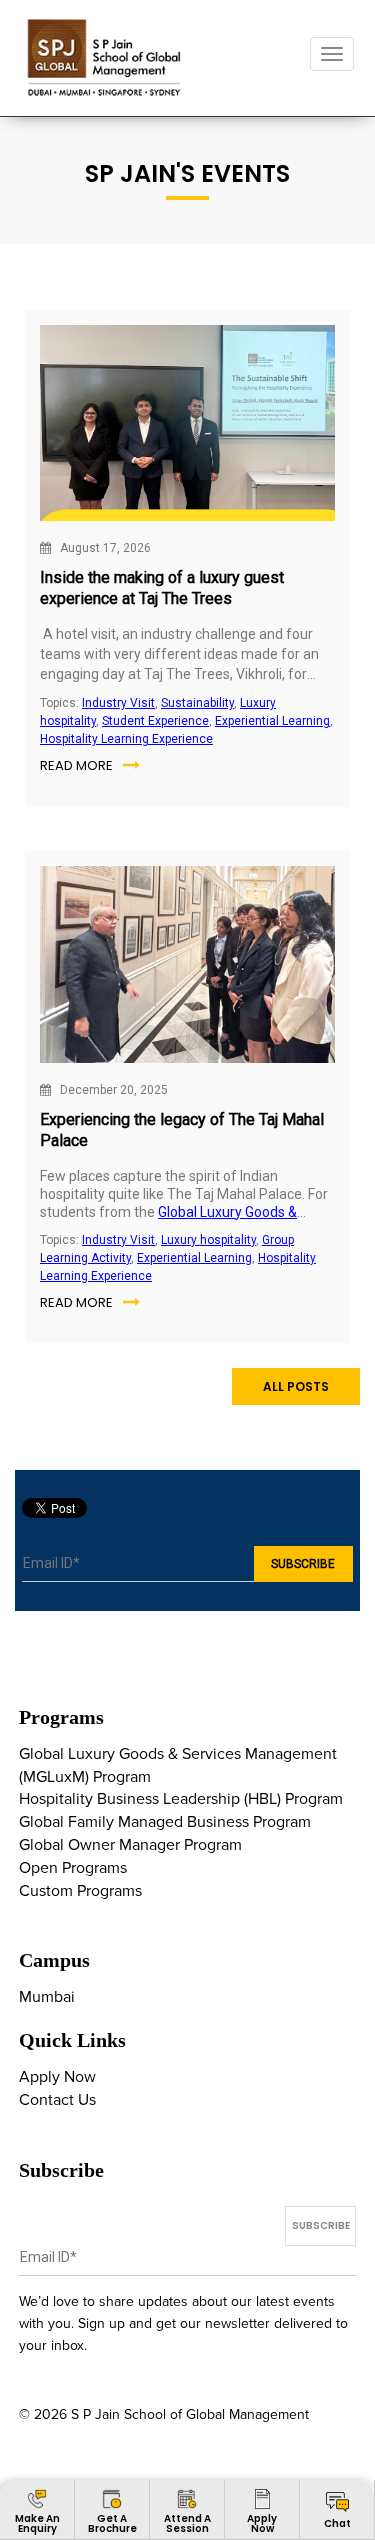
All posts (296, 1386)
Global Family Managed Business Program (165, 1822)
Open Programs (73, 1868)
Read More (76, 765)
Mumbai (47, 1997)
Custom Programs (80, 1891)
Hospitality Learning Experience (126, 739)
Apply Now (57, 2077)
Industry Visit (118, 703)
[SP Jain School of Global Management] (106, 57)
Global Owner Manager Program (130, 1845)
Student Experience (155, 721)
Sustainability (197, 703)
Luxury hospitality (208, 1240)
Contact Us (57, 2100)
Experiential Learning (272, 721)
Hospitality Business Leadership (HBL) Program (181, 1799)
